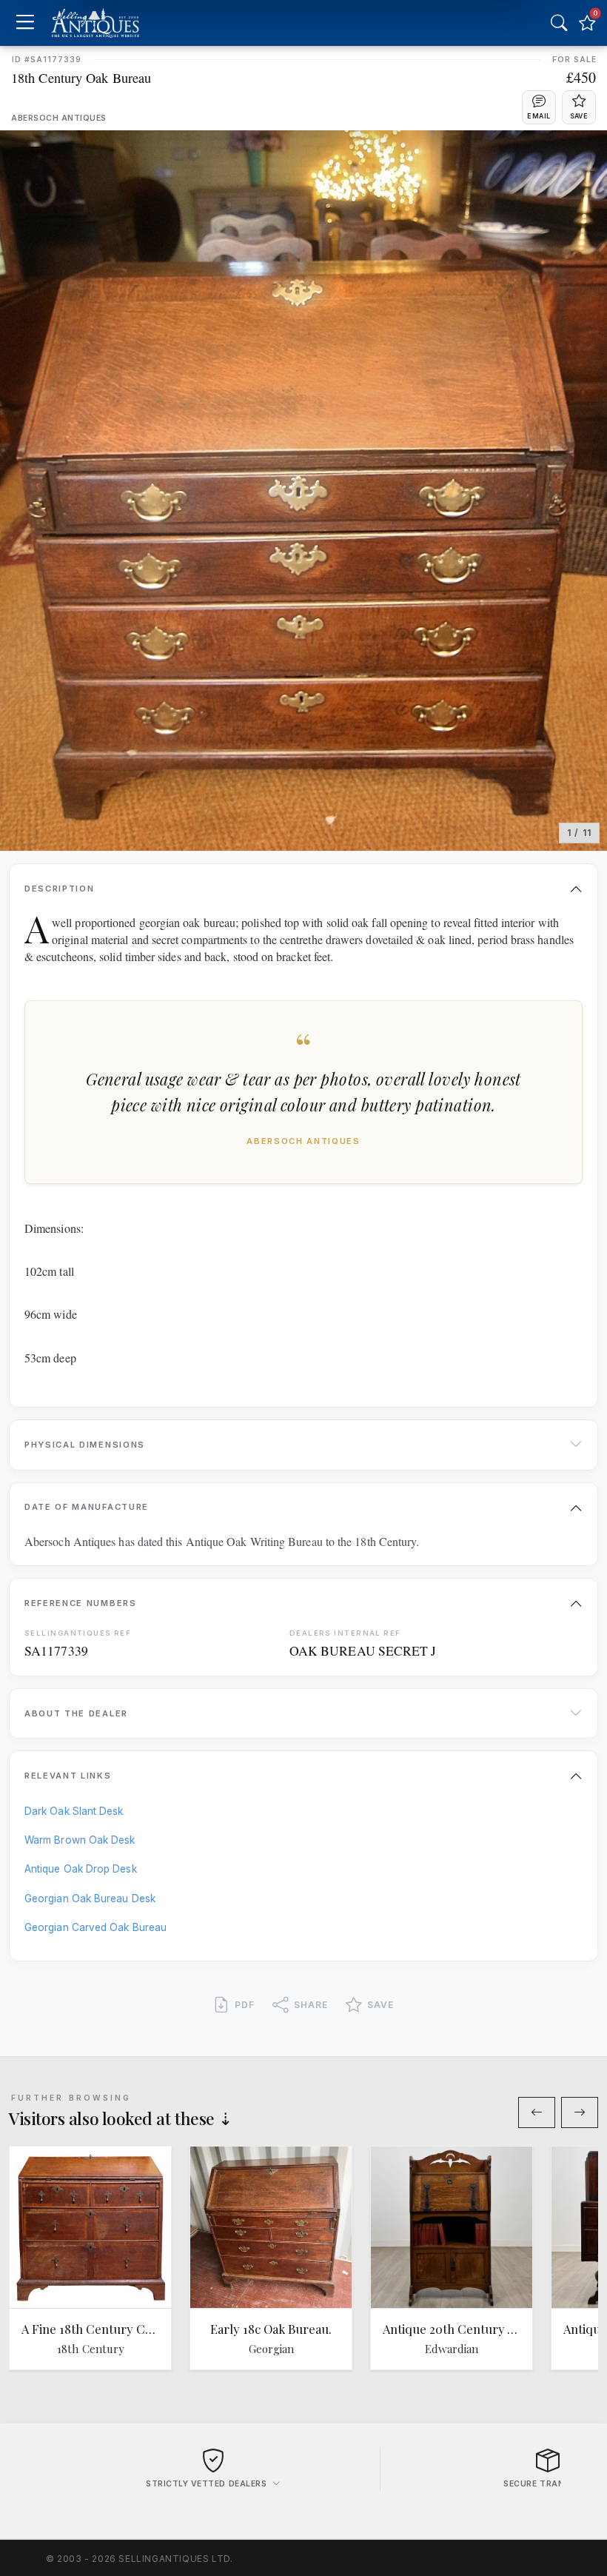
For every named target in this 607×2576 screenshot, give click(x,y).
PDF (245, 2005)
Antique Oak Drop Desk (81, 1869)
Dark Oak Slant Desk (74, 1811)
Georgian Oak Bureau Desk (90, 1898)
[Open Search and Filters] (559, 23)
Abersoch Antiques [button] (59, 118)
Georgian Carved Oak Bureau (95, 1927)
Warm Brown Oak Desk (80, 1840)
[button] (539, 107)
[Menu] (25, 23)
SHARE (311, 2005)
